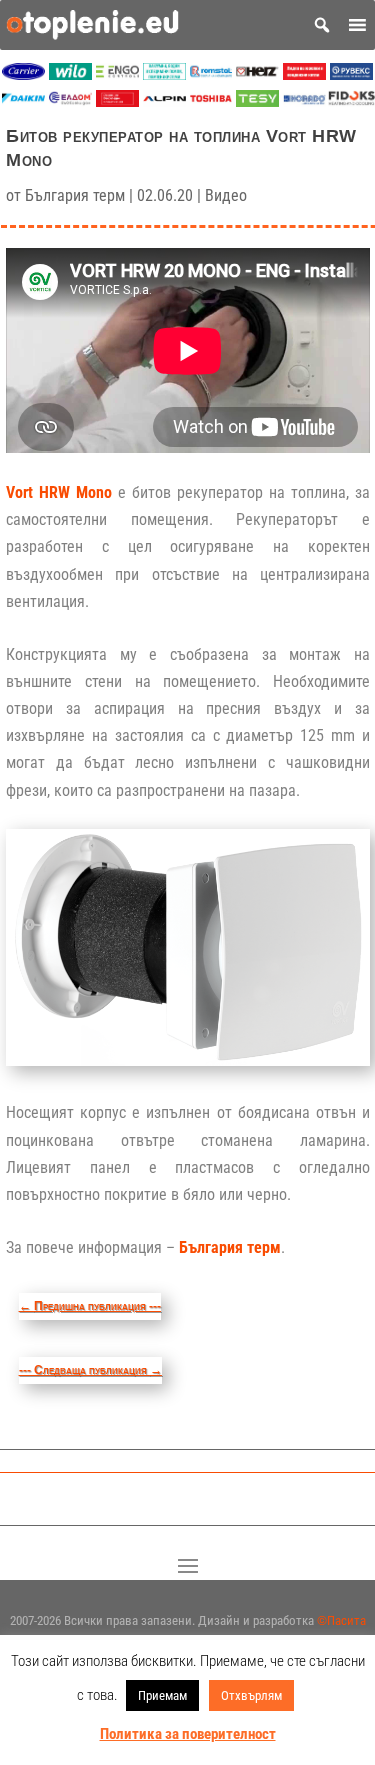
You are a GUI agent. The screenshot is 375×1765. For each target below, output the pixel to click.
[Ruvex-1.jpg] (351, 74)
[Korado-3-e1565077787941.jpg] (304, 101)
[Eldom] (70, 101)
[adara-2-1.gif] (164, 74)
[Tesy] (257, 101)
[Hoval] (117, 101)
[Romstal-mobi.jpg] (211, 74)
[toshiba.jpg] (211, 101)
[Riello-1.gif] (304, 74)
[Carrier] (23, 74)
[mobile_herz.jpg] (257, 74)
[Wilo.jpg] (70, 74)
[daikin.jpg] (23, 101)
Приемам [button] (162, 1695)
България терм (75, 195)
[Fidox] (351, 101)
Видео (226, 195)
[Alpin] (164, 101)
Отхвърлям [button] (251, 1695)
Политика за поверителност (188, 1734)
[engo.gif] (117, 74)
